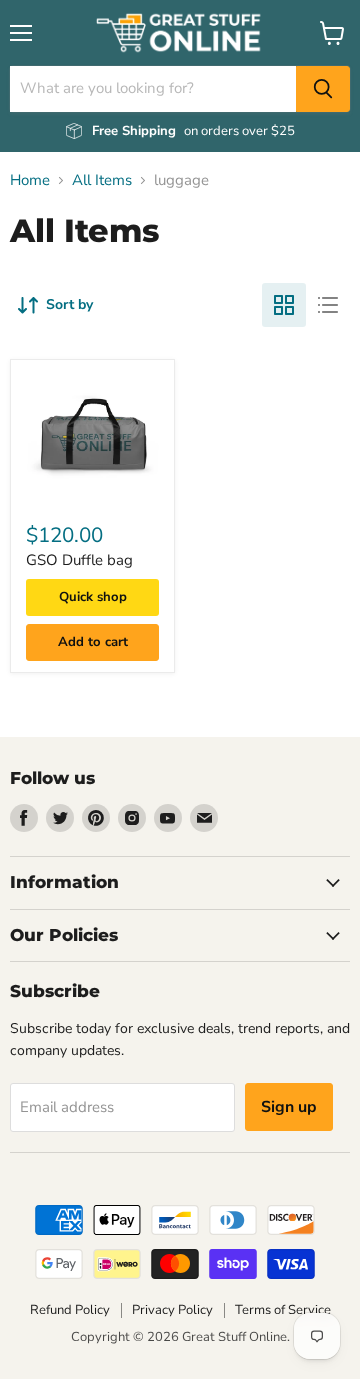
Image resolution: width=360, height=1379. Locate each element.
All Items (102, 180)
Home (30, 180)
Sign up (289, 1107)
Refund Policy (70, 1310)
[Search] (323, 89)
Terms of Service (283, 1310)
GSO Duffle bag (79, 560)
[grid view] (284, 305)
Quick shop (93, 597)
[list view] (328, 305)
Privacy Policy (172, 1310)
